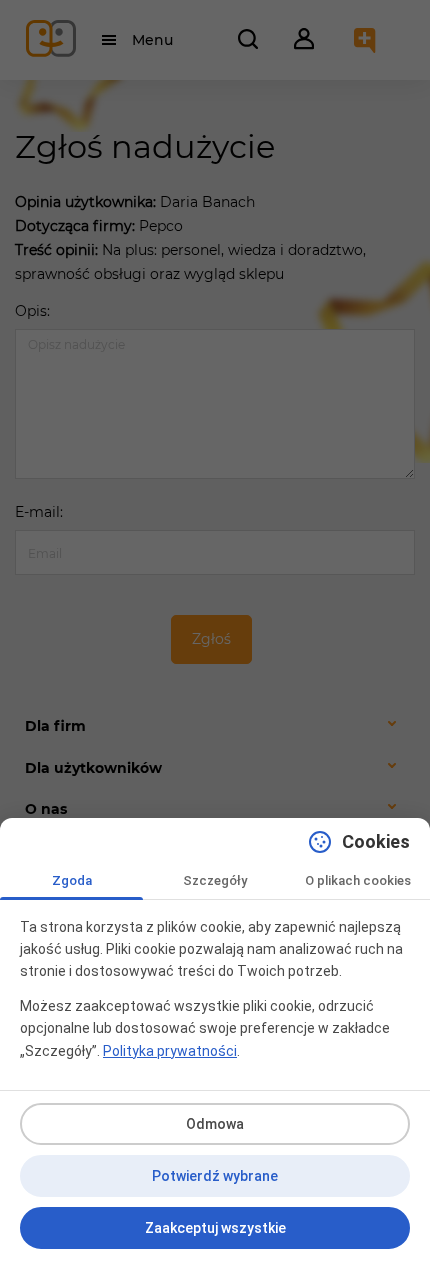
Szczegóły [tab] (215, 880)
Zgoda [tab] (72, 880)
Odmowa (215, 1124)
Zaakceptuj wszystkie (215, 1228)
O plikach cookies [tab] (358, 880)
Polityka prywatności (170, 1051)
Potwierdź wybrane (215, 1176)
